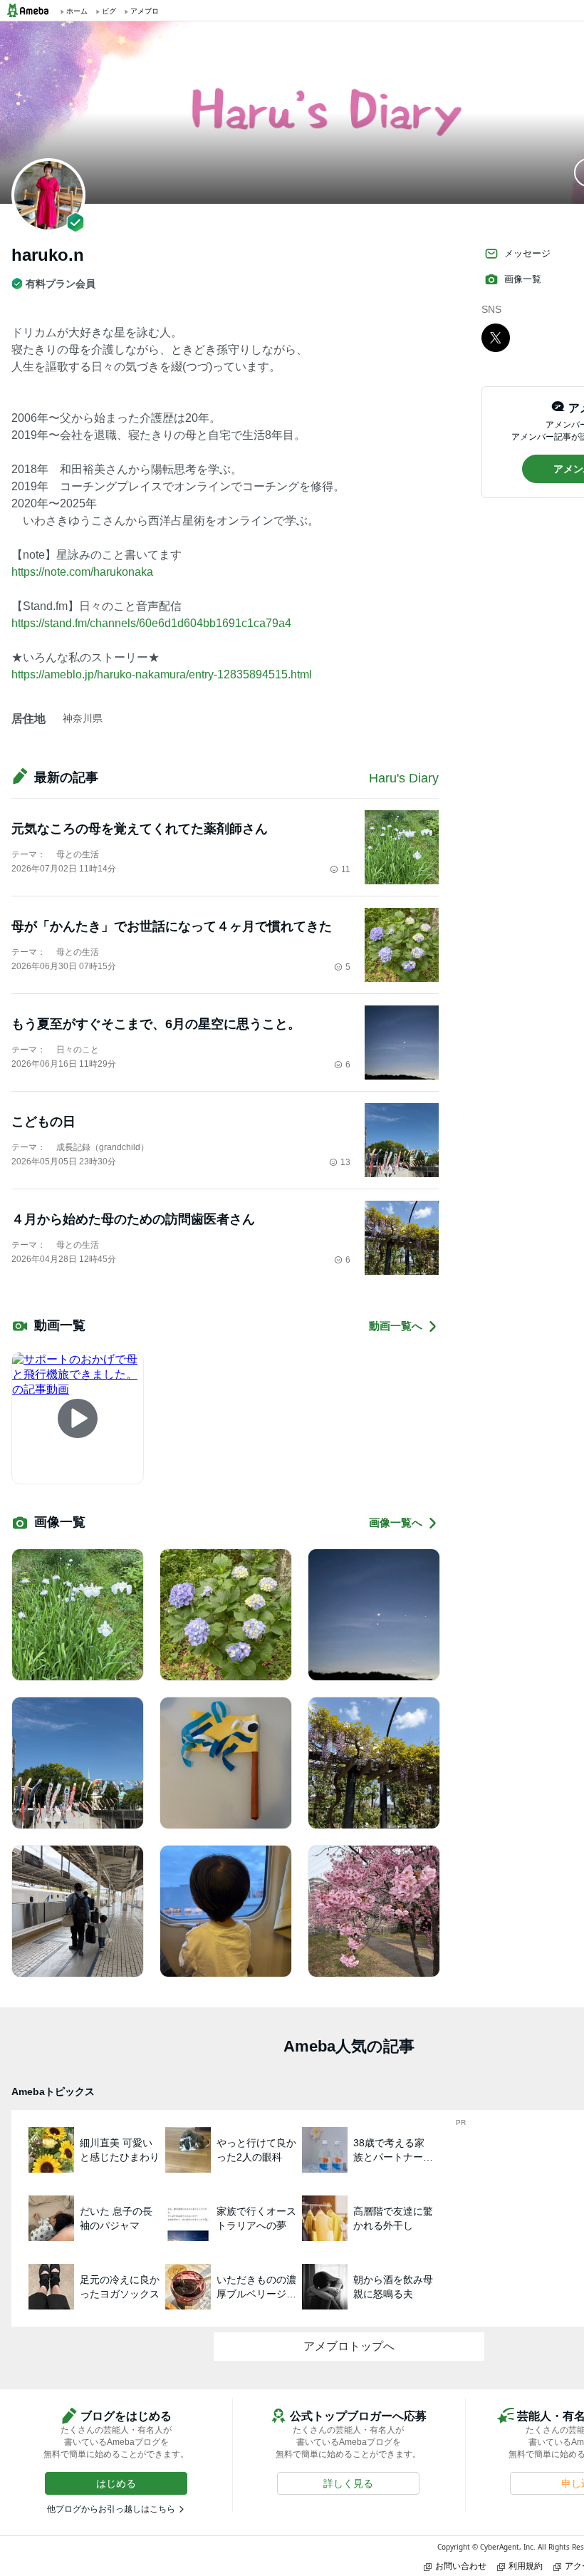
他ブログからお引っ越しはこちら (111, 2509)
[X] (496, 337)
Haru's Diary (404, 778)
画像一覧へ (396, 1522)
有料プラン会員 (61, 284)
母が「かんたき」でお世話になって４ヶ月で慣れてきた (172, 926)
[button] (116, 2483)
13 (345, 1162)
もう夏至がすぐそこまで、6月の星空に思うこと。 (156, 1024)
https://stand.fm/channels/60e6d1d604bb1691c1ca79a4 (151, 623)
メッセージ (527, 253)
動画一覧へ (396, 1326)
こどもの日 (43, 1122)
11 (346, 869)
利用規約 (526, 2566)
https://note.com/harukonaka (82, 572)
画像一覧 (523, 279)
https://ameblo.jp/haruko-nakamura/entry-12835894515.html (162, 674)
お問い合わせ (461, 2566)
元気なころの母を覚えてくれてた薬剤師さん (140, 829)
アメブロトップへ (349, 2346)
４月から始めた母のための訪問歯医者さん (133, 1219)
